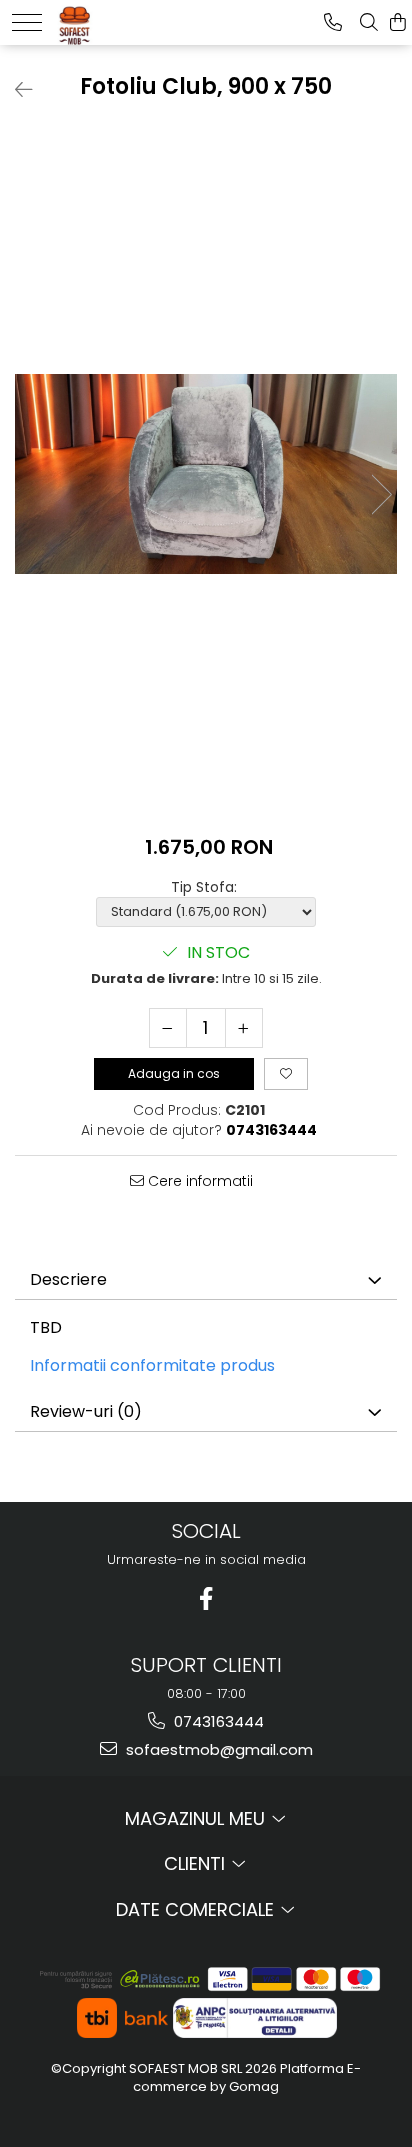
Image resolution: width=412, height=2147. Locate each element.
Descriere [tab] (68, 1279)
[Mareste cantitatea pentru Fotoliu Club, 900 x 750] (244, 1028)
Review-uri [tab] (86, 1411)
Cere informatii (198, 1181)
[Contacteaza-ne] (333, 22)
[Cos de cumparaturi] (398, 22)
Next (381, 494)
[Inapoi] (15, 90)
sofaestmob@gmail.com (217, 1749)
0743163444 (217, 1721)
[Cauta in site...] (369, 22)
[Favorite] (286, 1074)
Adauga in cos (174, 1073)
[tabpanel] (206, 474)
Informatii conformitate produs (152, 1365)
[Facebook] (206, 1598)
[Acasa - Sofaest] (116, 20)
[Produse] (27, 22)
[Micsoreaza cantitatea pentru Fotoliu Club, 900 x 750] (168, 1028)
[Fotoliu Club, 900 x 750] (206, 474)
